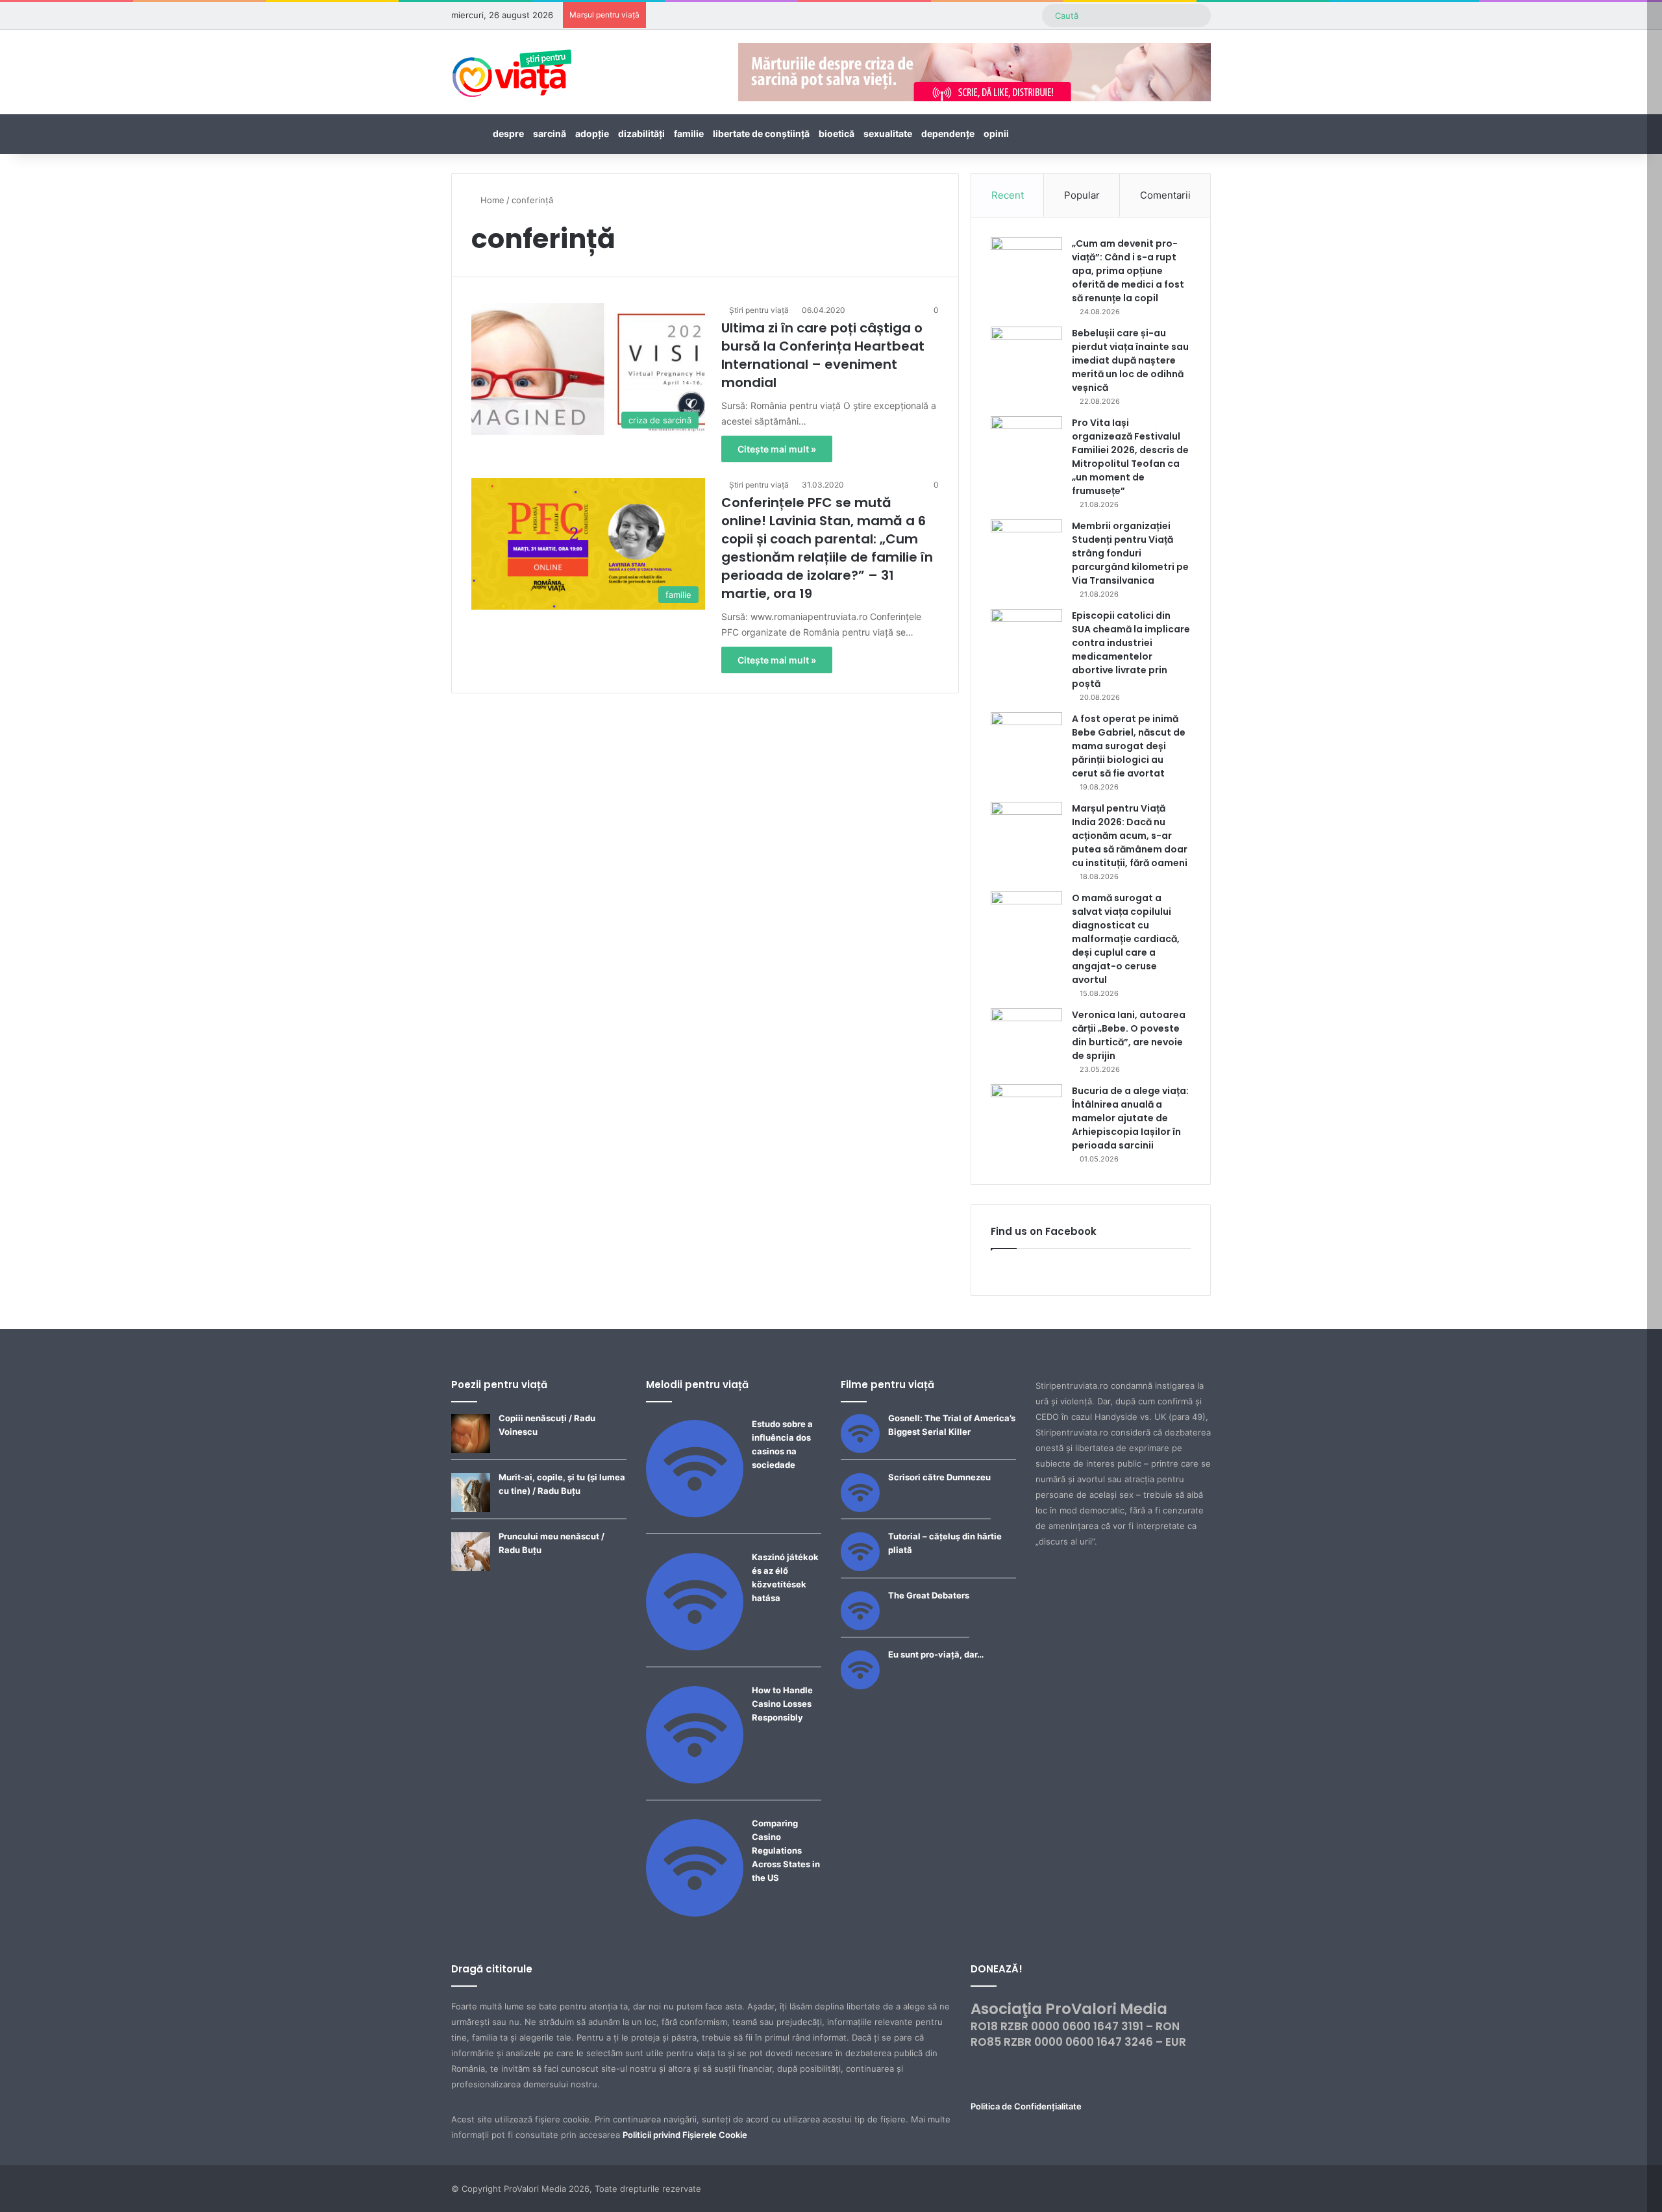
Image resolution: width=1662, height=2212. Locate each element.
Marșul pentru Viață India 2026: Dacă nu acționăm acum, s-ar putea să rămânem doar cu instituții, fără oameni (1130, 836)
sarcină (550, 133)
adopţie (592, 133)
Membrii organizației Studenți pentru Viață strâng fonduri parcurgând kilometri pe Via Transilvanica (1130, 553)
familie (689, 133)
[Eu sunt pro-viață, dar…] (860, 1686)
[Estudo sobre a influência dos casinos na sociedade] (695, 1514)
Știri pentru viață (759, 310)
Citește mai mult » (777, 449)
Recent (1008, 195)
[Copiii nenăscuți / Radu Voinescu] (471, 1450)
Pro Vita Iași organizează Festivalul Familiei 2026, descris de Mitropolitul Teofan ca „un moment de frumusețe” (1130, 457)
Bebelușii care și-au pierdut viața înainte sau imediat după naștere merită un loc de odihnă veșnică (1130, 360)
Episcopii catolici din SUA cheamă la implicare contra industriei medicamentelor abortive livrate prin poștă (1131, 650)
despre (508, 133)
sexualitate (888, 133)
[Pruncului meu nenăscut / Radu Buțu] (471, 1568)
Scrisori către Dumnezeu (939, 1477)
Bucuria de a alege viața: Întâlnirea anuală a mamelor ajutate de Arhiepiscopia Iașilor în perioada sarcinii (1130, 1118)
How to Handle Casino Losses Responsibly (782, 1704)
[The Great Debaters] (860, 1627)
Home (491, 200)
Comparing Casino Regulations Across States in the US (786, 1850)
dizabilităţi (641, 133)
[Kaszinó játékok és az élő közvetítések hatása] (695, 1647)
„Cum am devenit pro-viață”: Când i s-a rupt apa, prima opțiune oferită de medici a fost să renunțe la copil (1128, 271)
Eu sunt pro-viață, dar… (936, 1654)
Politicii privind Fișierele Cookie (685, 2135)
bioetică (837, 133)
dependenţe (948, 133)
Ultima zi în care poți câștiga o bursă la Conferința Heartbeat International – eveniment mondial (823, 355)
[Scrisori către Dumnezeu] (860, 1509)
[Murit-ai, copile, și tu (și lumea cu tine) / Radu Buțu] (471, 1509)
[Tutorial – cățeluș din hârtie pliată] (860, 1568)
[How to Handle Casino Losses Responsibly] (695, 1780)
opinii (996, 133)
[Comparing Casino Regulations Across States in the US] (695, 1913)
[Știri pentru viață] (512, 69)
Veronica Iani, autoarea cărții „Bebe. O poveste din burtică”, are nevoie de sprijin (1129, 1035)
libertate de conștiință (761, 133)
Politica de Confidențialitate (1026, 2106)
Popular (1082, 195)
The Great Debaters (929, 1595)
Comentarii (1165, 195)
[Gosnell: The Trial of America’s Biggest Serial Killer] (860, 1450)
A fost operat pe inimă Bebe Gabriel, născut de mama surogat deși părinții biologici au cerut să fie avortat (1129, 746)
